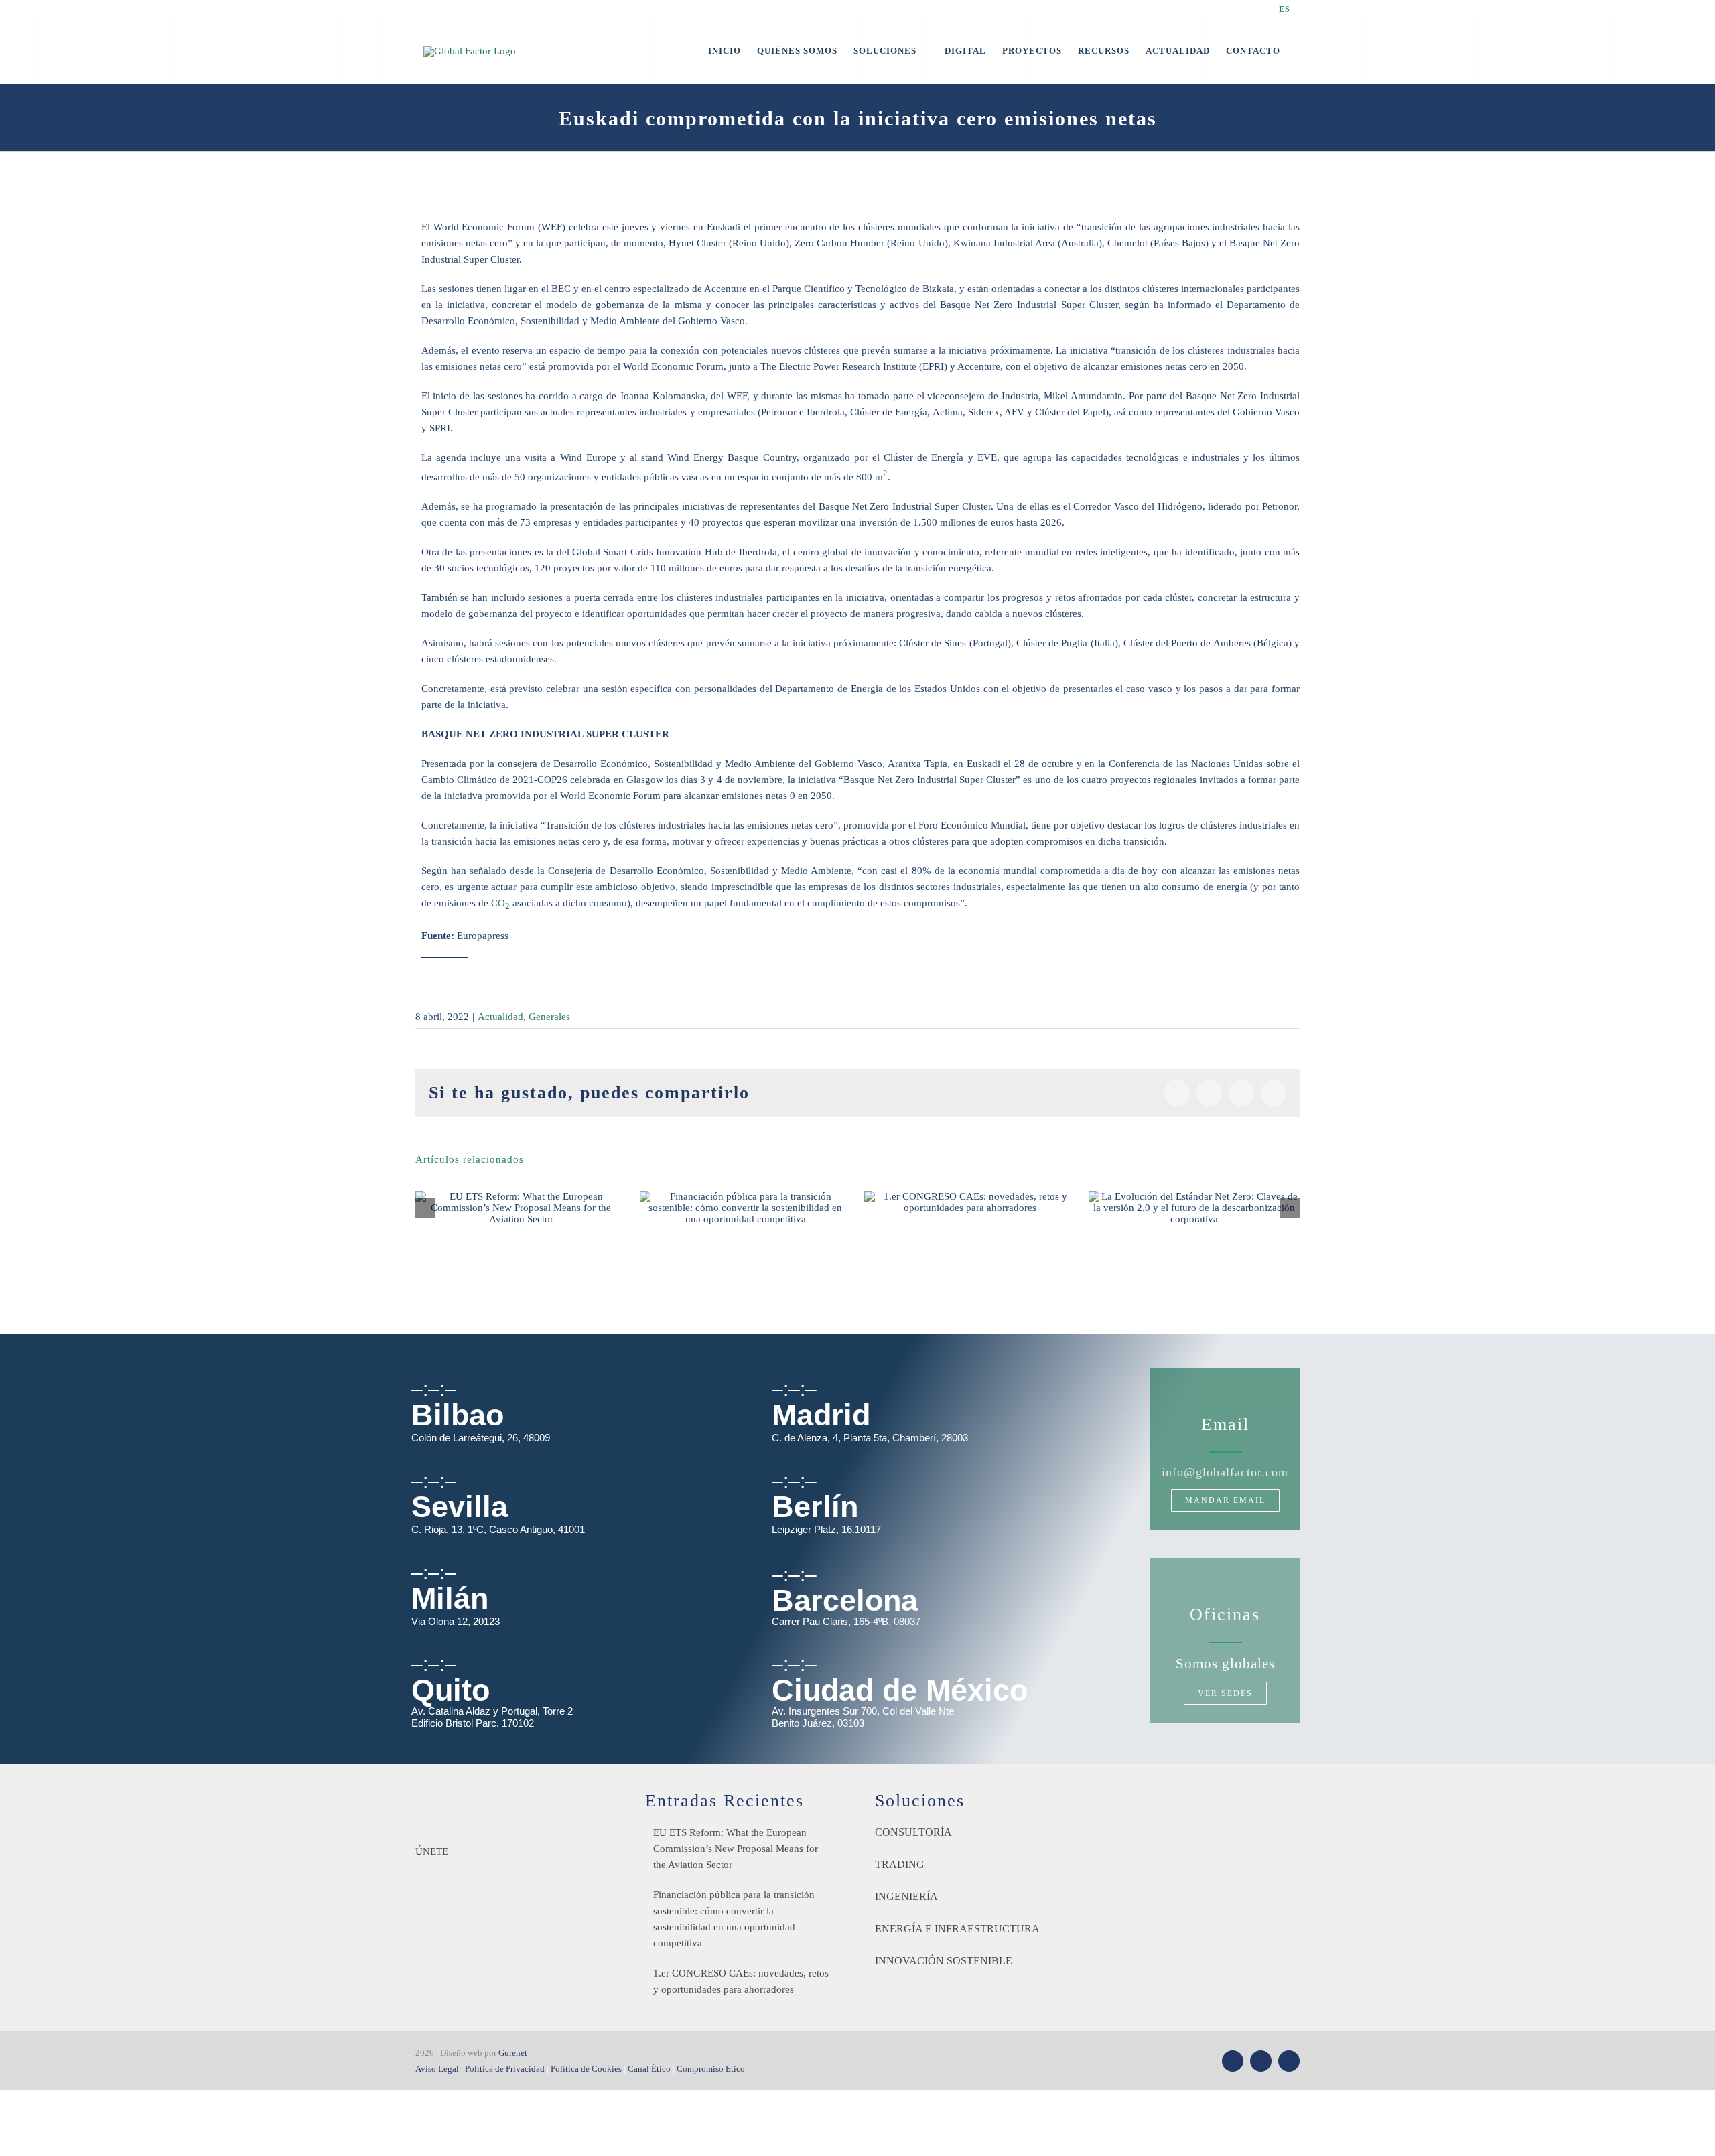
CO (500, 903)
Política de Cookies (586, 2069)
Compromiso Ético (711, 2069)
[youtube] (1261, 2061)
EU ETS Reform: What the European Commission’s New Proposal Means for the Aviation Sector (736, 1849)
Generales (549, 1017)
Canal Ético (649, 2069)
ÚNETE (432, 1851)
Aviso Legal (437, 2069)
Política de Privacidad (505, 2069)
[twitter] (1233, 2061)
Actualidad (500, 1017)
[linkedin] (1289, 2061)
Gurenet (513, 2053)
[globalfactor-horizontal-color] (499, 1796)
